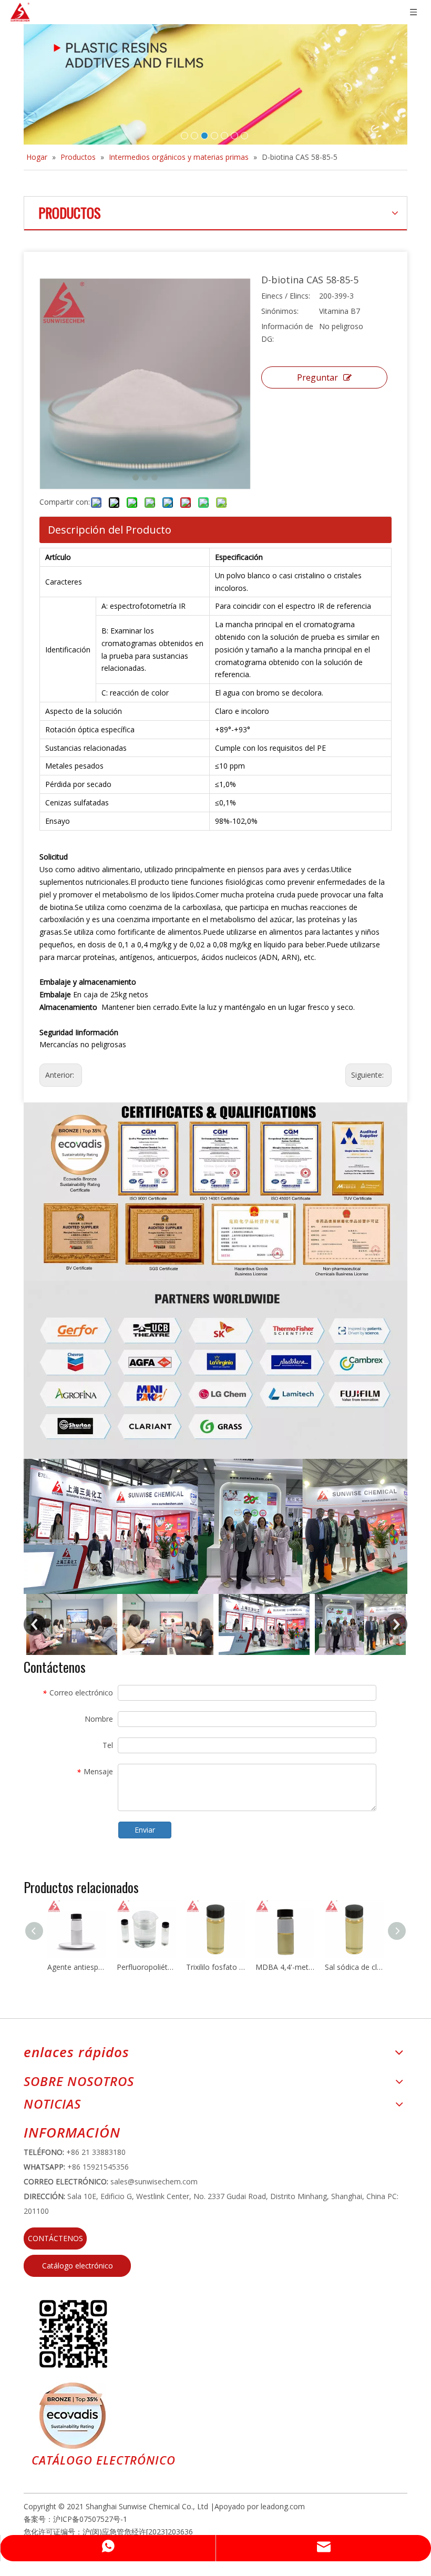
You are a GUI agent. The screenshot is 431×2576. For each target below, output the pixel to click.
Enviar (145, 1830)
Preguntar (317, 377)
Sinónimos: (280, 311)
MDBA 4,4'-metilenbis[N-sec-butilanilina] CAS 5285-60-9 (285, 1967)
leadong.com (283, 2506)
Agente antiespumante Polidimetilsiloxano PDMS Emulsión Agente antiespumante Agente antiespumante (77, 1967)
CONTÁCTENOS (55, 2238)
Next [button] (396, 1624)
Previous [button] (35, 1624)
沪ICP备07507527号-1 (90, 2519)
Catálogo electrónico (78, 2266)
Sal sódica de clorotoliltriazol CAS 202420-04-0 (354, 1967)
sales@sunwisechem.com (154, 2181)
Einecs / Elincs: (286, 296)
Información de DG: (287, 333)
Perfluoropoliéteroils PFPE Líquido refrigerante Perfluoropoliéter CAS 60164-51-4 (146, 1967)
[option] (72, 1624)
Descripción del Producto (110, 530)
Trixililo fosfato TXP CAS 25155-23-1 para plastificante (215, 1967)
